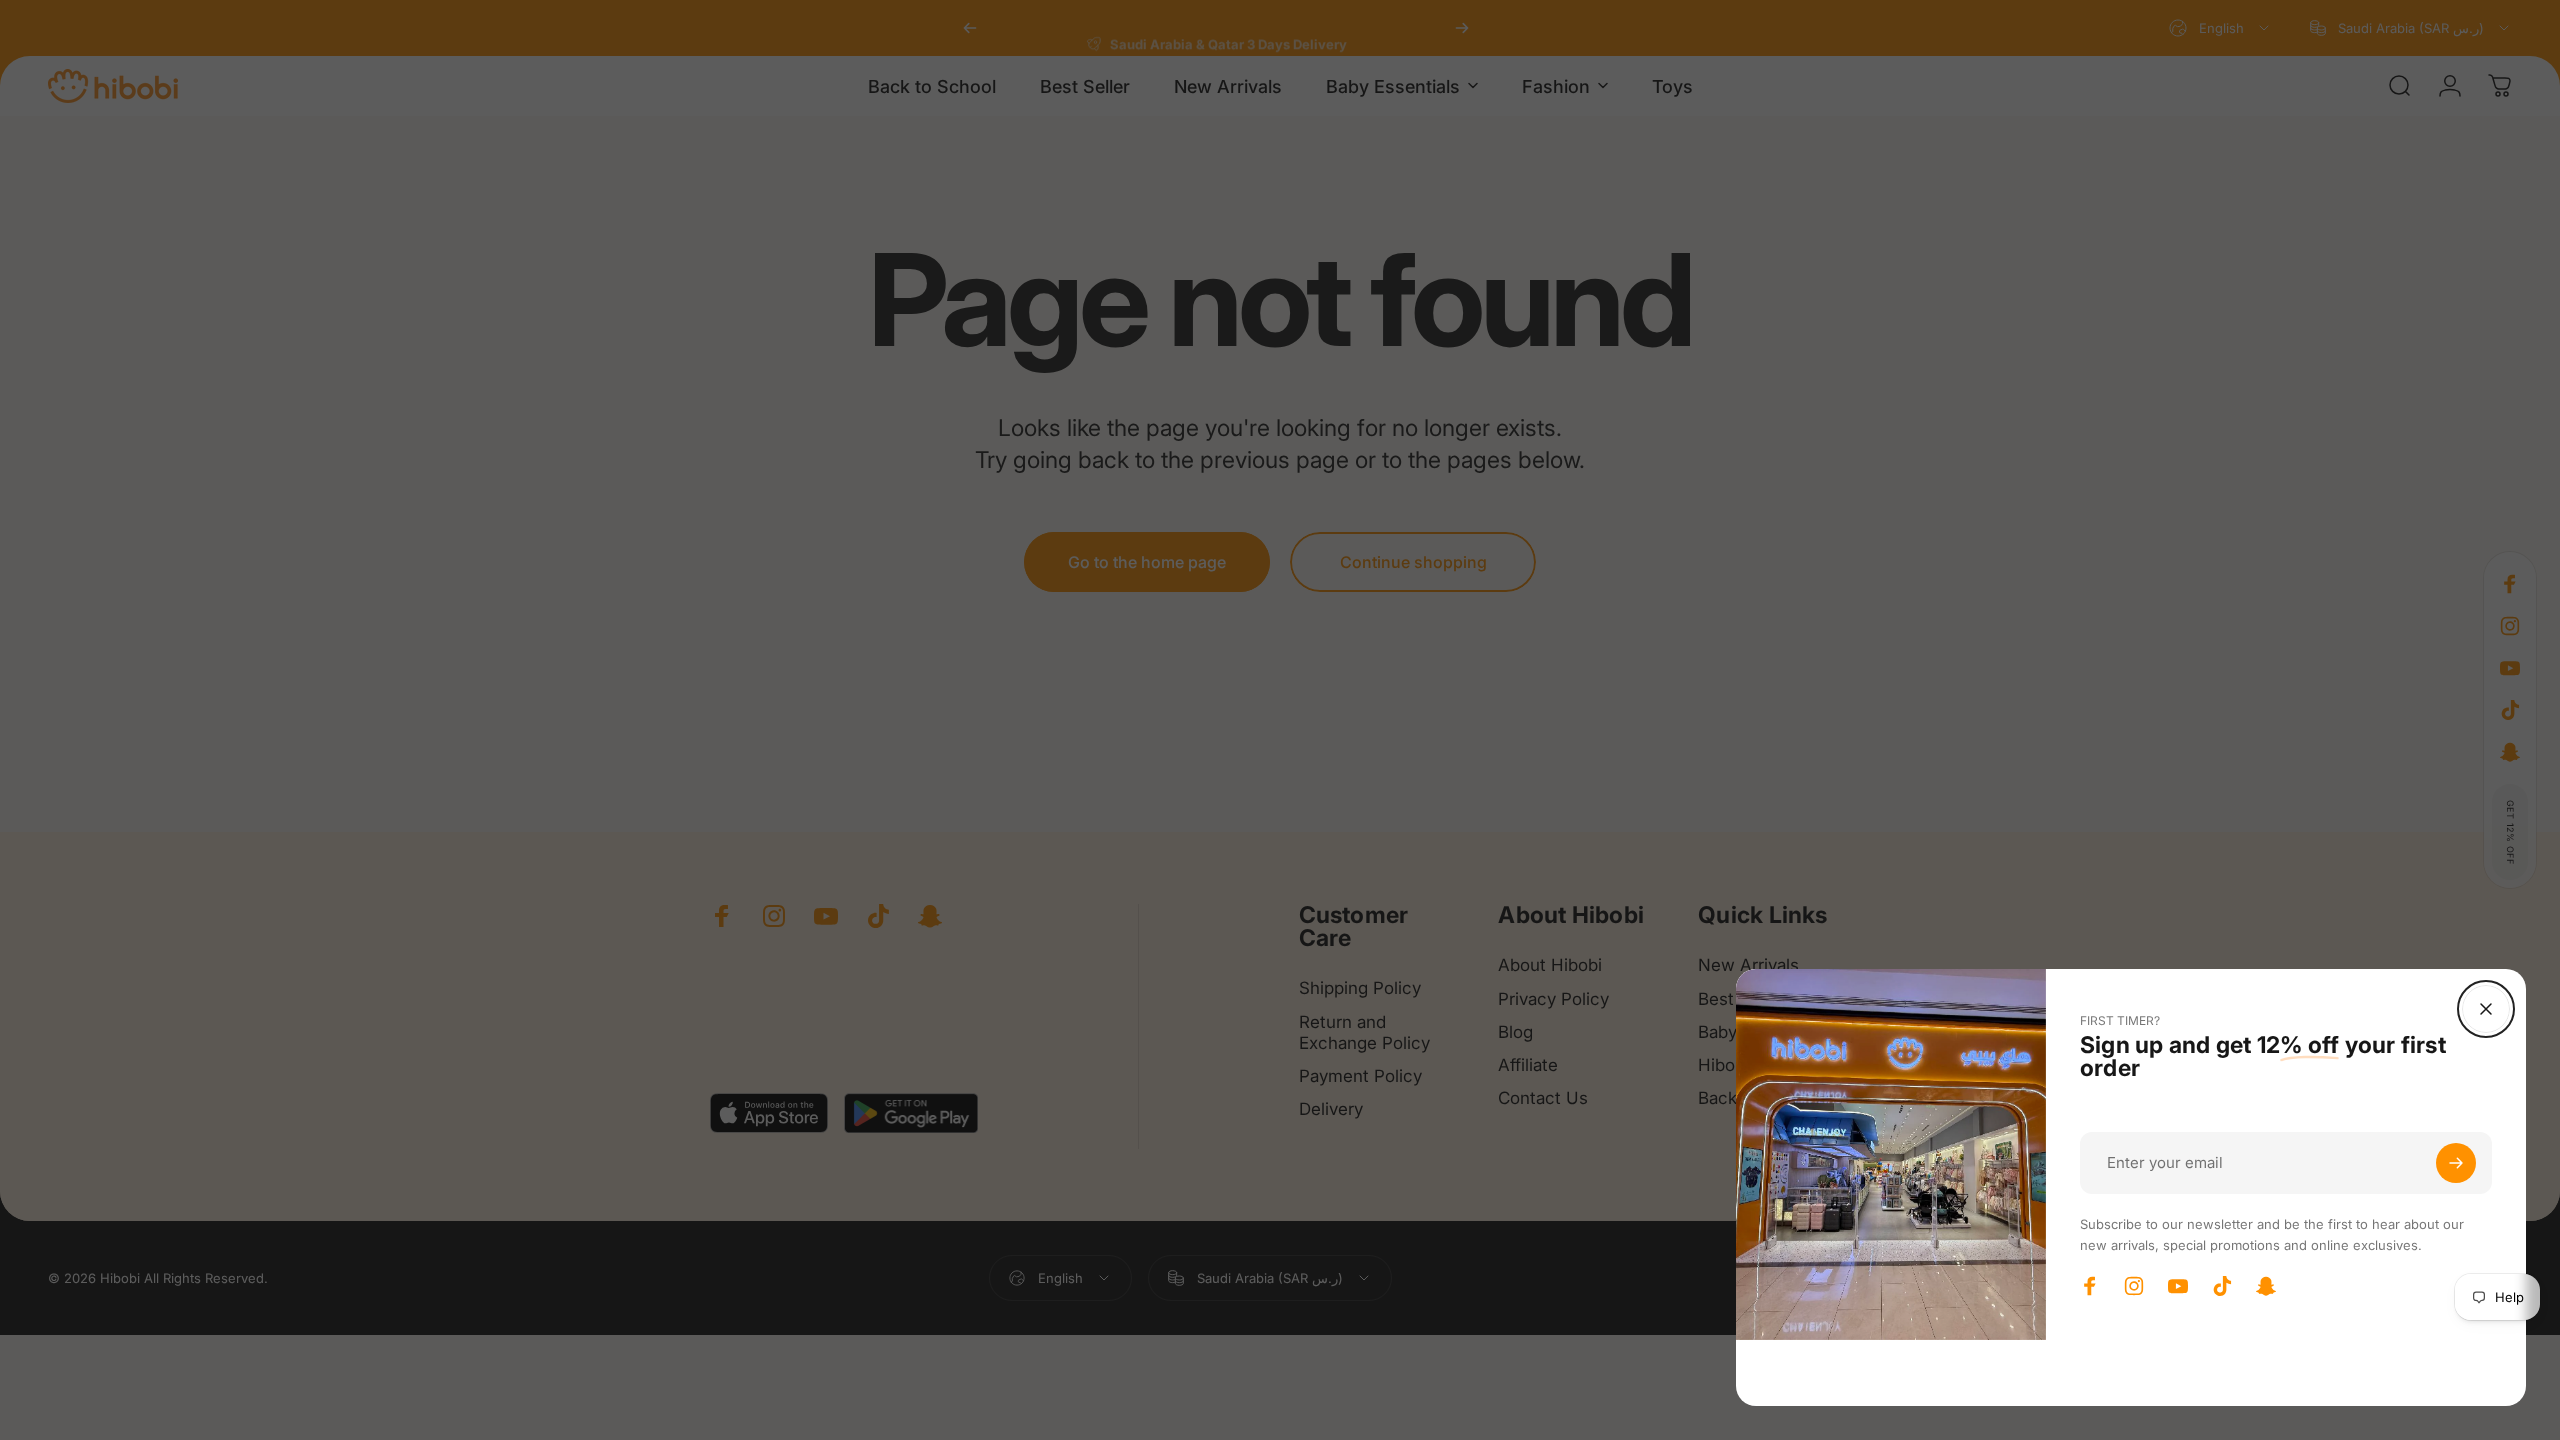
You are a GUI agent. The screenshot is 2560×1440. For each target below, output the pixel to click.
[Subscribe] (2456, 1163)
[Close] (2486, 1009)
